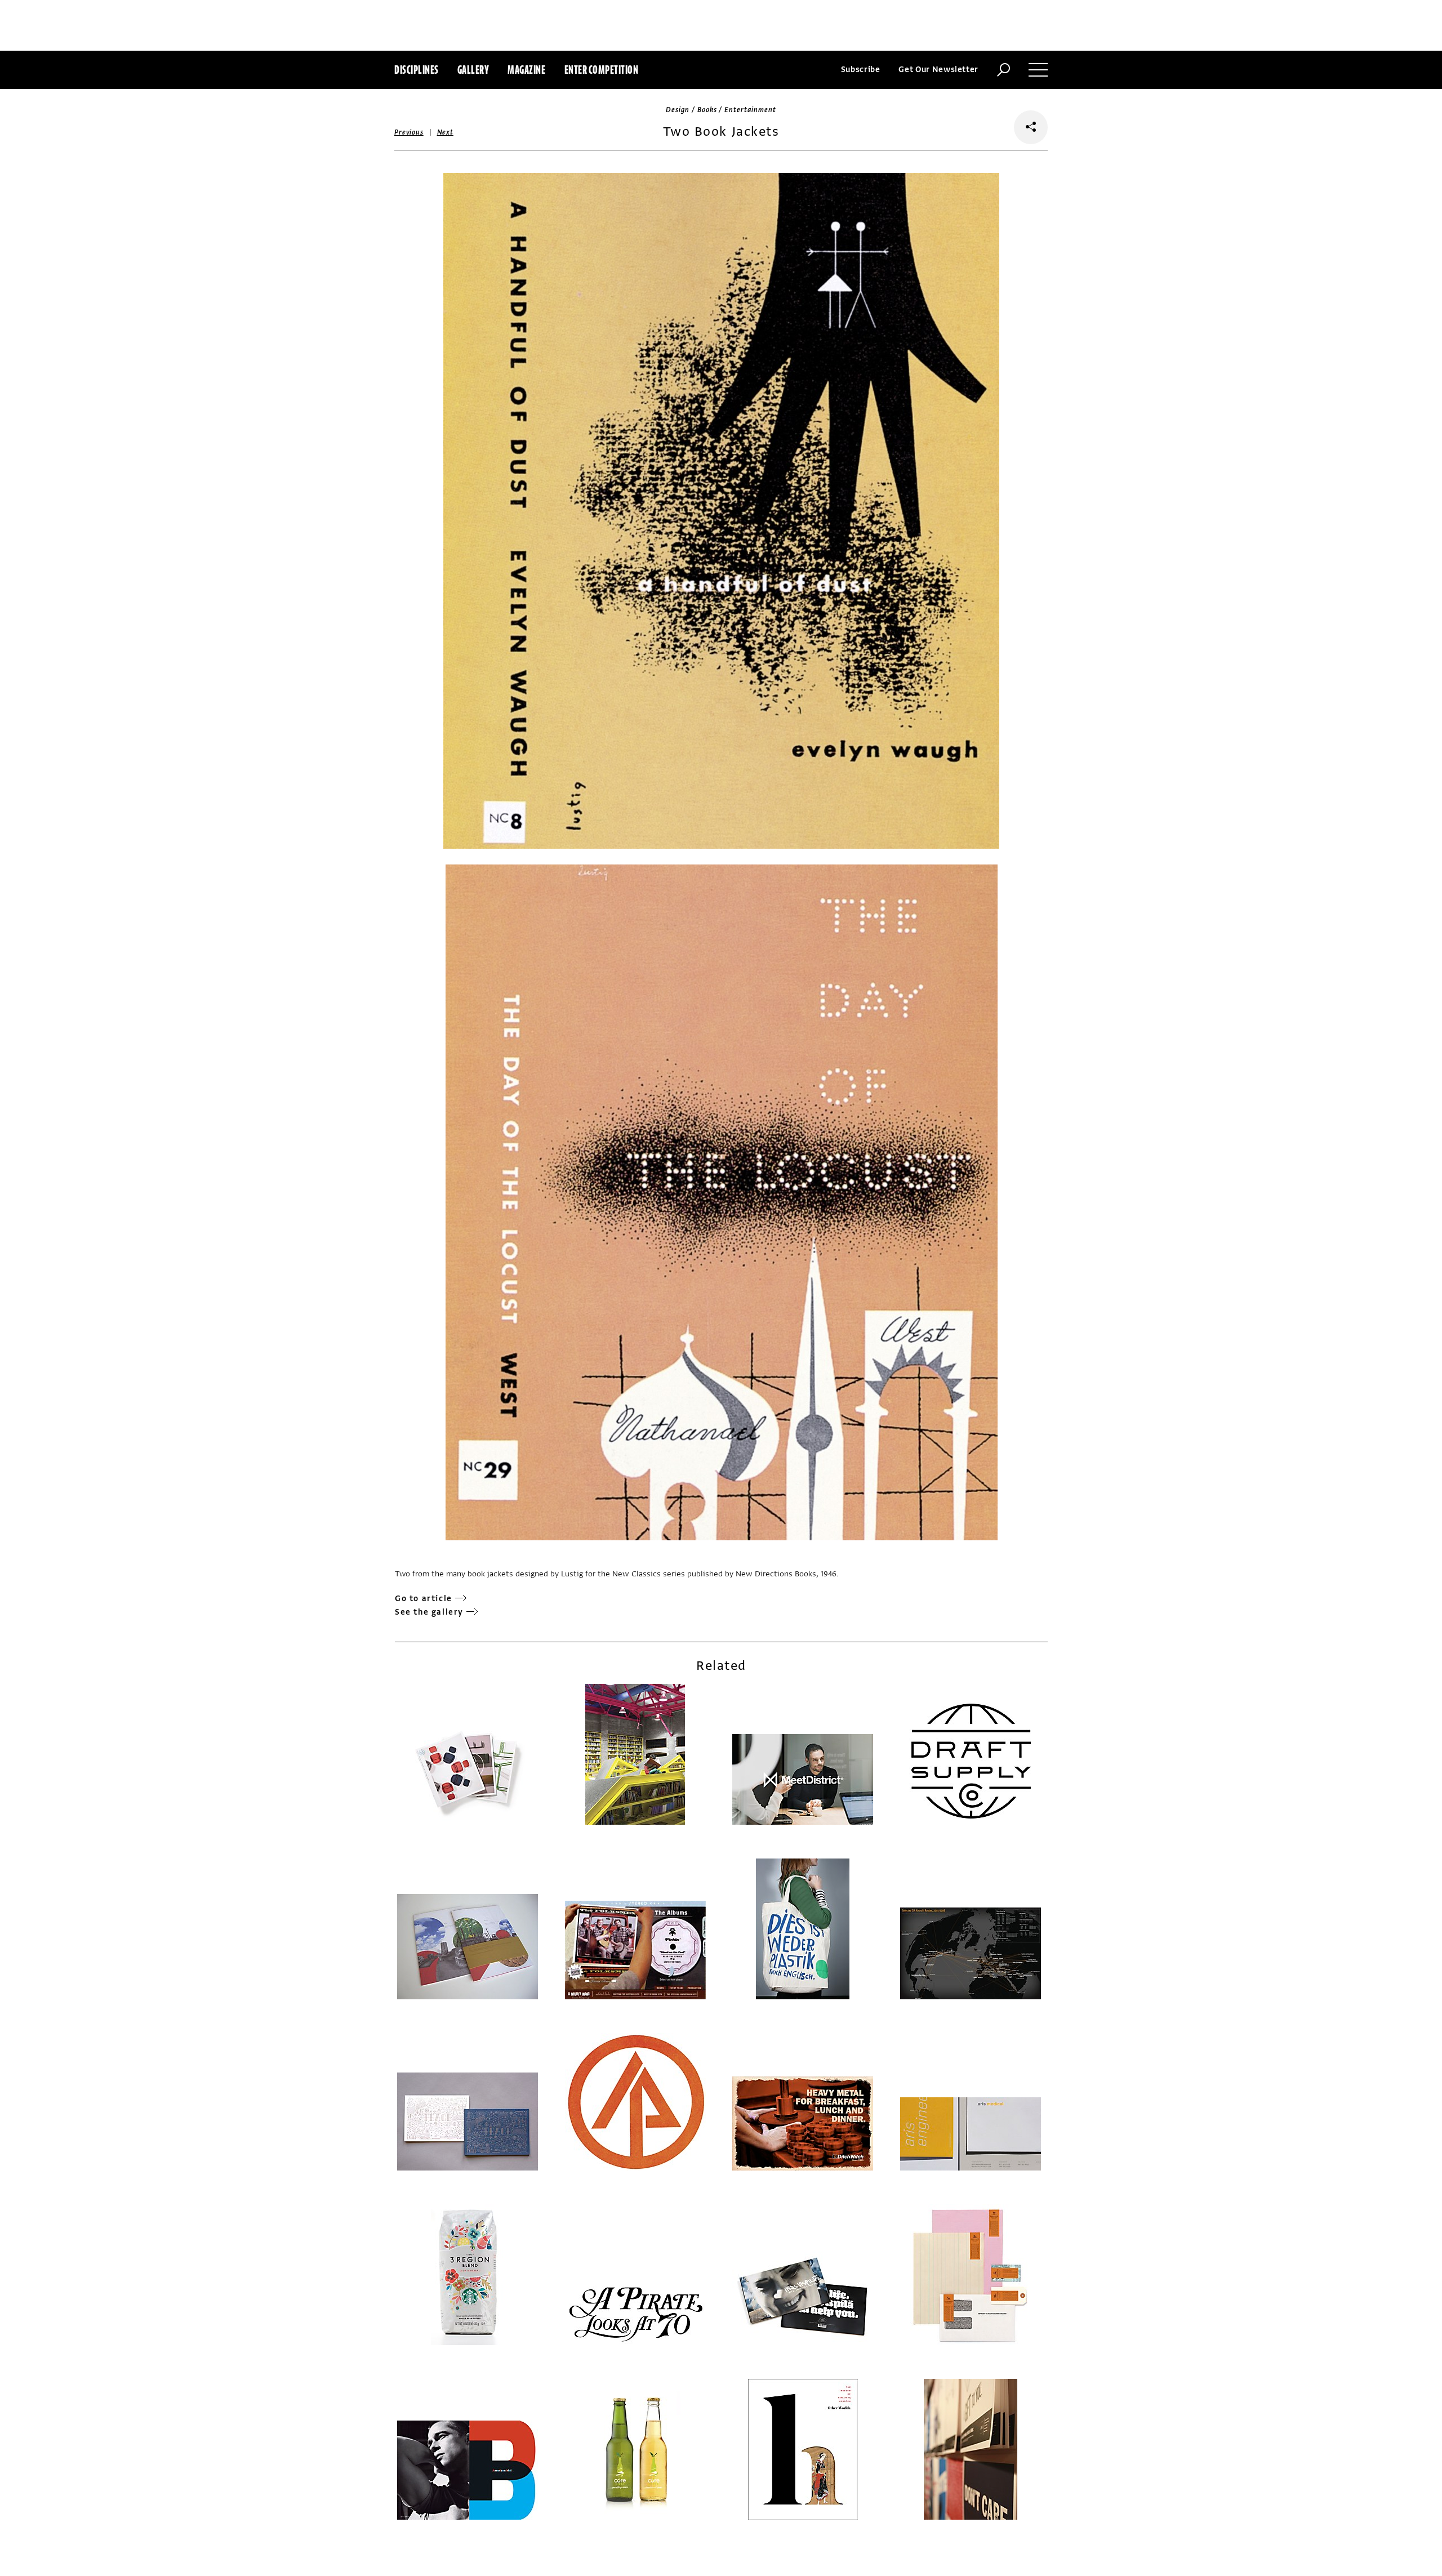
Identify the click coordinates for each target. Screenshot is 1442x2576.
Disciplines (417, 70)
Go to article (424, 1599)
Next (445, 132)
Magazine (526, 70)
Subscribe (861, 70)
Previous (409, 132)
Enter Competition (602, 70)
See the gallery (429, 1612)
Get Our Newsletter (938, 70)
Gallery (473, 70)
